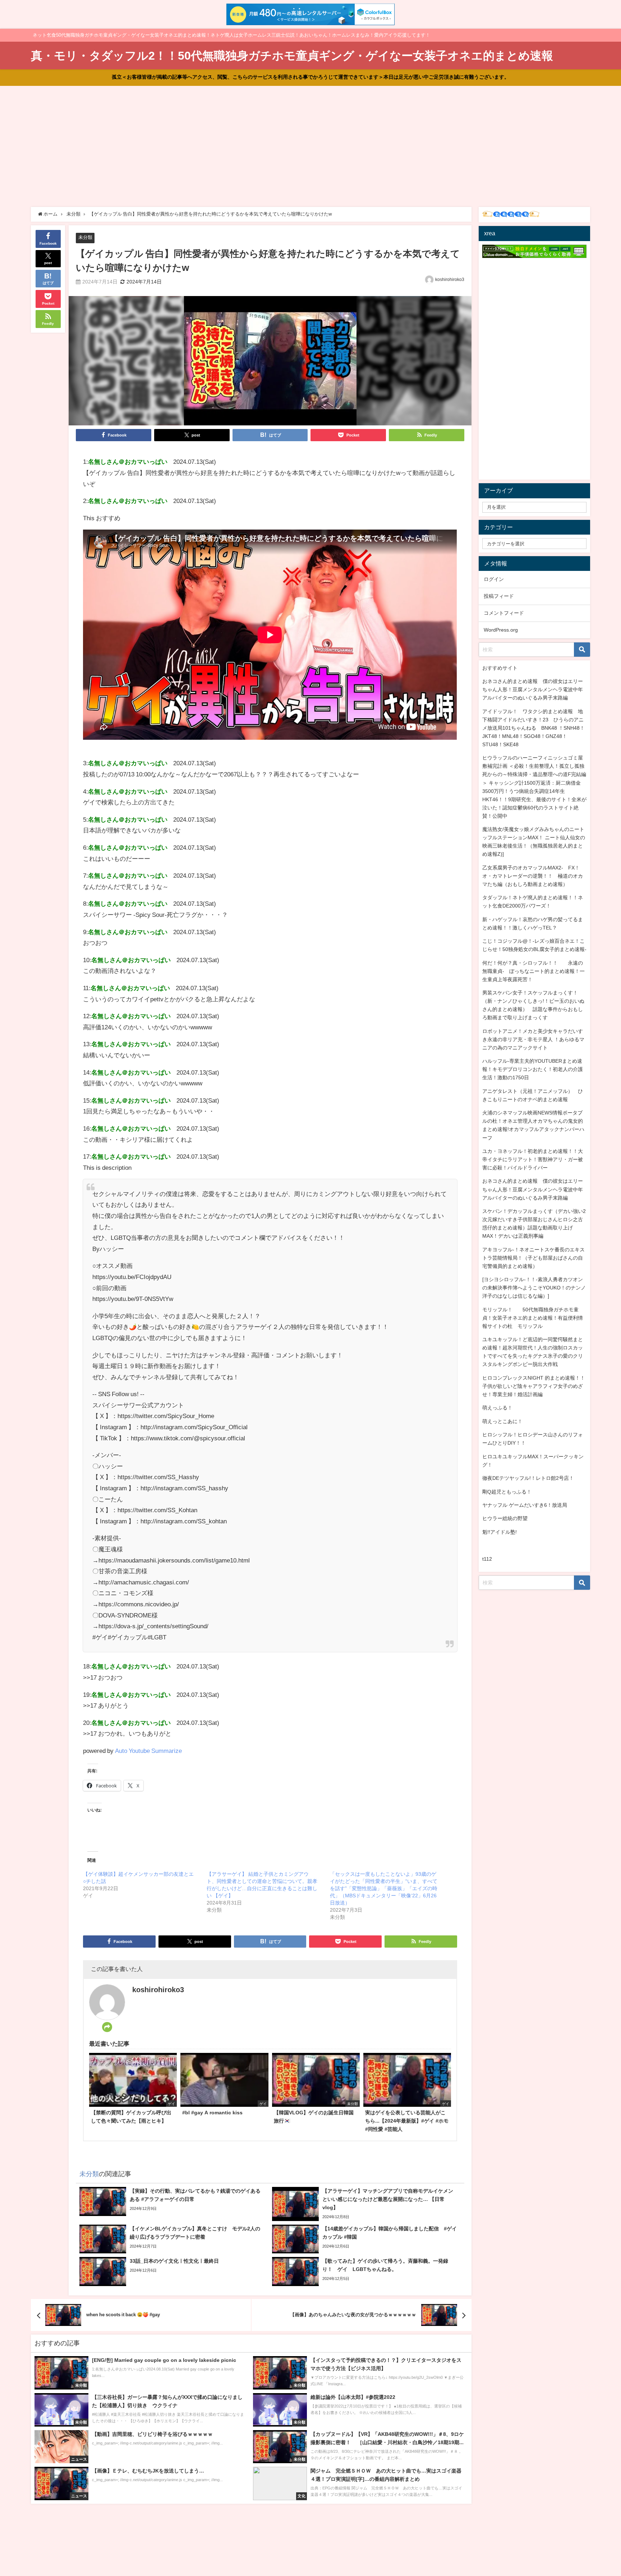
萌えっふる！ (497, 1408)
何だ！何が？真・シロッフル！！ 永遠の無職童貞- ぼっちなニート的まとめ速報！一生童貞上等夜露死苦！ (533, 971)
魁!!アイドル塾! (500, 1532)
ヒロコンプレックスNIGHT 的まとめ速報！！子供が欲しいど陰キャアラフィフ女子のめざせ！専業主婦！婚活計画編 (534, 1386)
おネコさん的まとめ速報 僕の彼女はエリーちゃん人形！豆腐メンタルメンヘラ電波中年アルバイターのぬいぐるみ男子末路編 (533, 689)
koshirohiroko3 (450, 280)
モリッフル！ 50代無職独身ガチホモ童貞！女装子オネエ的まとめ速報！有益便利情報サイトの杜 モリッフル (533, 1318)
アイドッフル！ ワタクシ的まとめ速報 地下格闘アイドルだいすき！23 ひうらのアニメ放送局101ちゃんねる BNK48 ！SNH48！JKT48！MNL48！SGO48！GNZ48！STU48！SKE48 (533, 728)
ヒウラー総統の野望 (505, 1518)
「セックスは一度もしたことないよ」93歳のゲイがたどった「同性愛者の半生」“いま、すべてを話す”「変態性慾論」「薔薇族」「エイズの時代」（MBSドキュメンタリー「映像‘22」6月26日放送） (384, 1888)
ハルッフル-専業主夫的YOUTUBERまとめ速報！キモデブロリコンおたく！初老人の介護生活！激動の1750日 (533, 1069)
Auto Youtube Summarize (148, 1751)
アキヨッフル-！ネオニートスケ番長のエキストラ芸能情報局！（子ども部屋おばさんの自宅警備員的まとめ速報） (533, 1258)
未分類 (85, 237)
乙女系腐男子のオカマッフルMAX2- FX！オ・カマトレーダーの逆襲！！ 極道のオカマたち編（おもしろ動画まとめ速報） (533, 876)
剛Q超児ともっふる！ (507, 1492)
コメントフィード (504, 613)
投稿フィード (499, 596)
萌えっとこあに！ (502, 1421)
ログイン (494, 579)
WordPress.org (501, 630)
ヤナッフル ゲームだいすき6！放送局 (525, 1505)
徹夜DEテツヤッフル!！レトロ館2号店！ (528, 1478)
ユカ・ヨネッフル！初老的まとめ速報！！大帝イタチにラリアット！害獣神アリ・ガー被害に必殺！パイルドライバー (533, 1159)
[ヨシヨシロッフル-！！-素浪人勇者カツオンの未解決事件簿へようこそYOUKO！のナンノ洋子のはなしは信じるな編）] (534, 1288)
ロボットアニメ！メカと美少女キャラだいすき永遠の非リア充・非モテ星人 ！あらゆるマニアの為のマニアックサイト (533, 1039)
